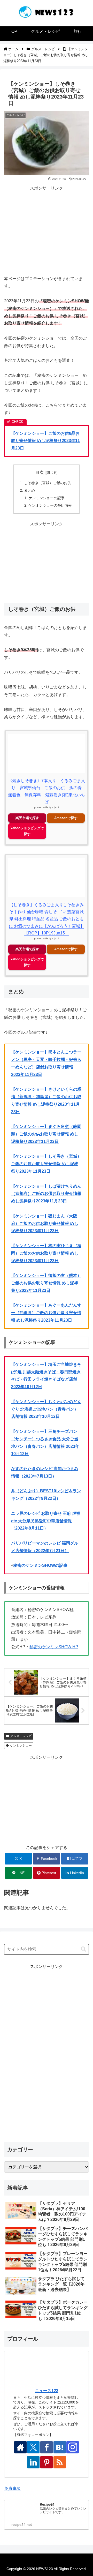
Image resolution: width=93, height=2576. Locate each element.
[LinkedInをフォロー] (33, 2462)
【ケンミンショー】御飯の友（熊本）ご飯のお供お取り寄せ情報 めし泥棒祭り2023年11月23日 (46, 1283)
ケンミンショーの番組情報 (50, 505)
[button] (83, 1949)
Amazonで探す (66, 818)
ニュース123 (47, 2391)
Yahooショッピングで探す (27, 831)
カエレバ (54, 807)
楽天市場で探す (27, 818)
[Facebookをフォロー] (47, 2447)
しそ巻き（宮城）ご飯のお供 (48, 483)
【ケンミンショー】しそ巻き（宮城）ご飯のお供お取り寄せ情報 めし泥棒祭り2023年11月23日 (46, 1164)
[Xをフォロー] (33, 2447)
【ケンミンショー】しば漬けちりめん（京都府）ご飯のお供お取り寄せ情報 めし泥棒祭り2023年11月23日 (46, 1194)
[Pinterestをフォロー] (47, 2462)
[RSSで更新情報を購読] (60, 2462)
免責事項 (12, 2488)
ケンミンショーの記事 (47, 498)
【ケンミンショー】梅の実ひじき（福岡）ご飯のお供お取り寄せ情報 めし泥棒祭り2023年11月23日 (46, 1253)
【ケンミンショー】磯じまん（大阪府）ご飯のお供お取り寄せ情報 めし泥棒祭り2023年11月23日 (45, 1223)
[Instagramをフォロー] (73, 2447)
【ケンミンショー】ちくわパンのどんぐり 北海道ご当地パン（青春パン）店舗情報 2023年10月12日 (46, 1409)
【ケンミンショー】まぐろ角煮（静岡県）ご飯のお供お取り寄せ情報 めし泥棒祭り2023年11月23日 (46, 1134)
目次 (40, 472)
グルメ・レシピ (21, 1736)
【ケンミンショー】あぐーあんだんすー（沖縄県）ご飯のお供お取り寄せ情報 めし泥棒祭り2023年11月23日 (46, 1313)
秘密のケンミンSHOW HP (54, 1647)
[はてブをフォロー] (60, 2447)
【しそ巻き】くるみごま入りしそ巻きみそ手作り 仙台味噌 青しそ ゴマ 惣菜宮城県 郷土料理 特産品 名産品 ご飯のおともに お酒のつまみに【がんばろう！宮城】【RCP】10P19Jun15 (47, 919)
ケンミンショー (21, 1746)
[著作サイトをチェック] (20, 2447)
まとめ (29, 490)
